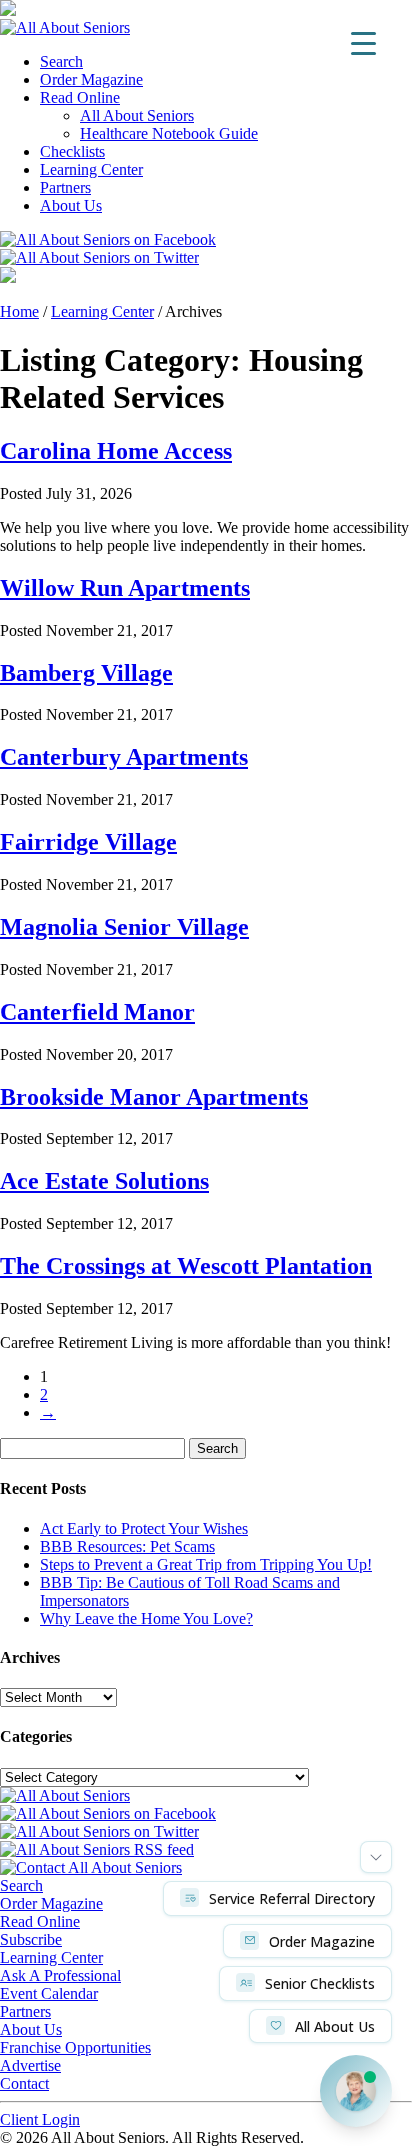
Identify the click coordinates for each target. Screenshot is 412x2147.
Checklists (72, 151)
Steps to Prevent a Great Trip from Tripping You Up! (206, 1564)
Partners (65, 187)
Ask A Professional (60, 1975)
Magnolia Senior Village (124, 927)
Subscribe (31, 1939)
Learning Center (91, 169)
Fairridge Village (88, 842)
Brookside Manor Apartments (154, 1097)
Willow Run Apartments (125, 588)
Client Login (40, 2119)
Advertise (30, 2065)
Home (19, 311)
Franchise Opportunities (75, 2047)
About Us (71, 205)
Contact (24, 2083)
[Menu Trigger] (363, 42)
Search (61, 61)
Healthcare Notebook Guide (169, 133)
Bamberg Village (86, 673)
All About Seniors (137, 115)
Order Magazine (91, 79)
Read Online (80, 97)
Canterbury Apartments (124, 757)
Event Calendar (49, 1993)
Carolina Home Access (116, 451)
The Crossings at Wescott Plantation (186, 1266)
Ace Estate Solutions (104, 1181)
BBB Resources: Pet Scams (127, 1546)
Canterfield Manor (97, 1012)
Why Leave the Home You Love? (146, 1618)
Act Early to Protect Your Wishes (144, 1528)
